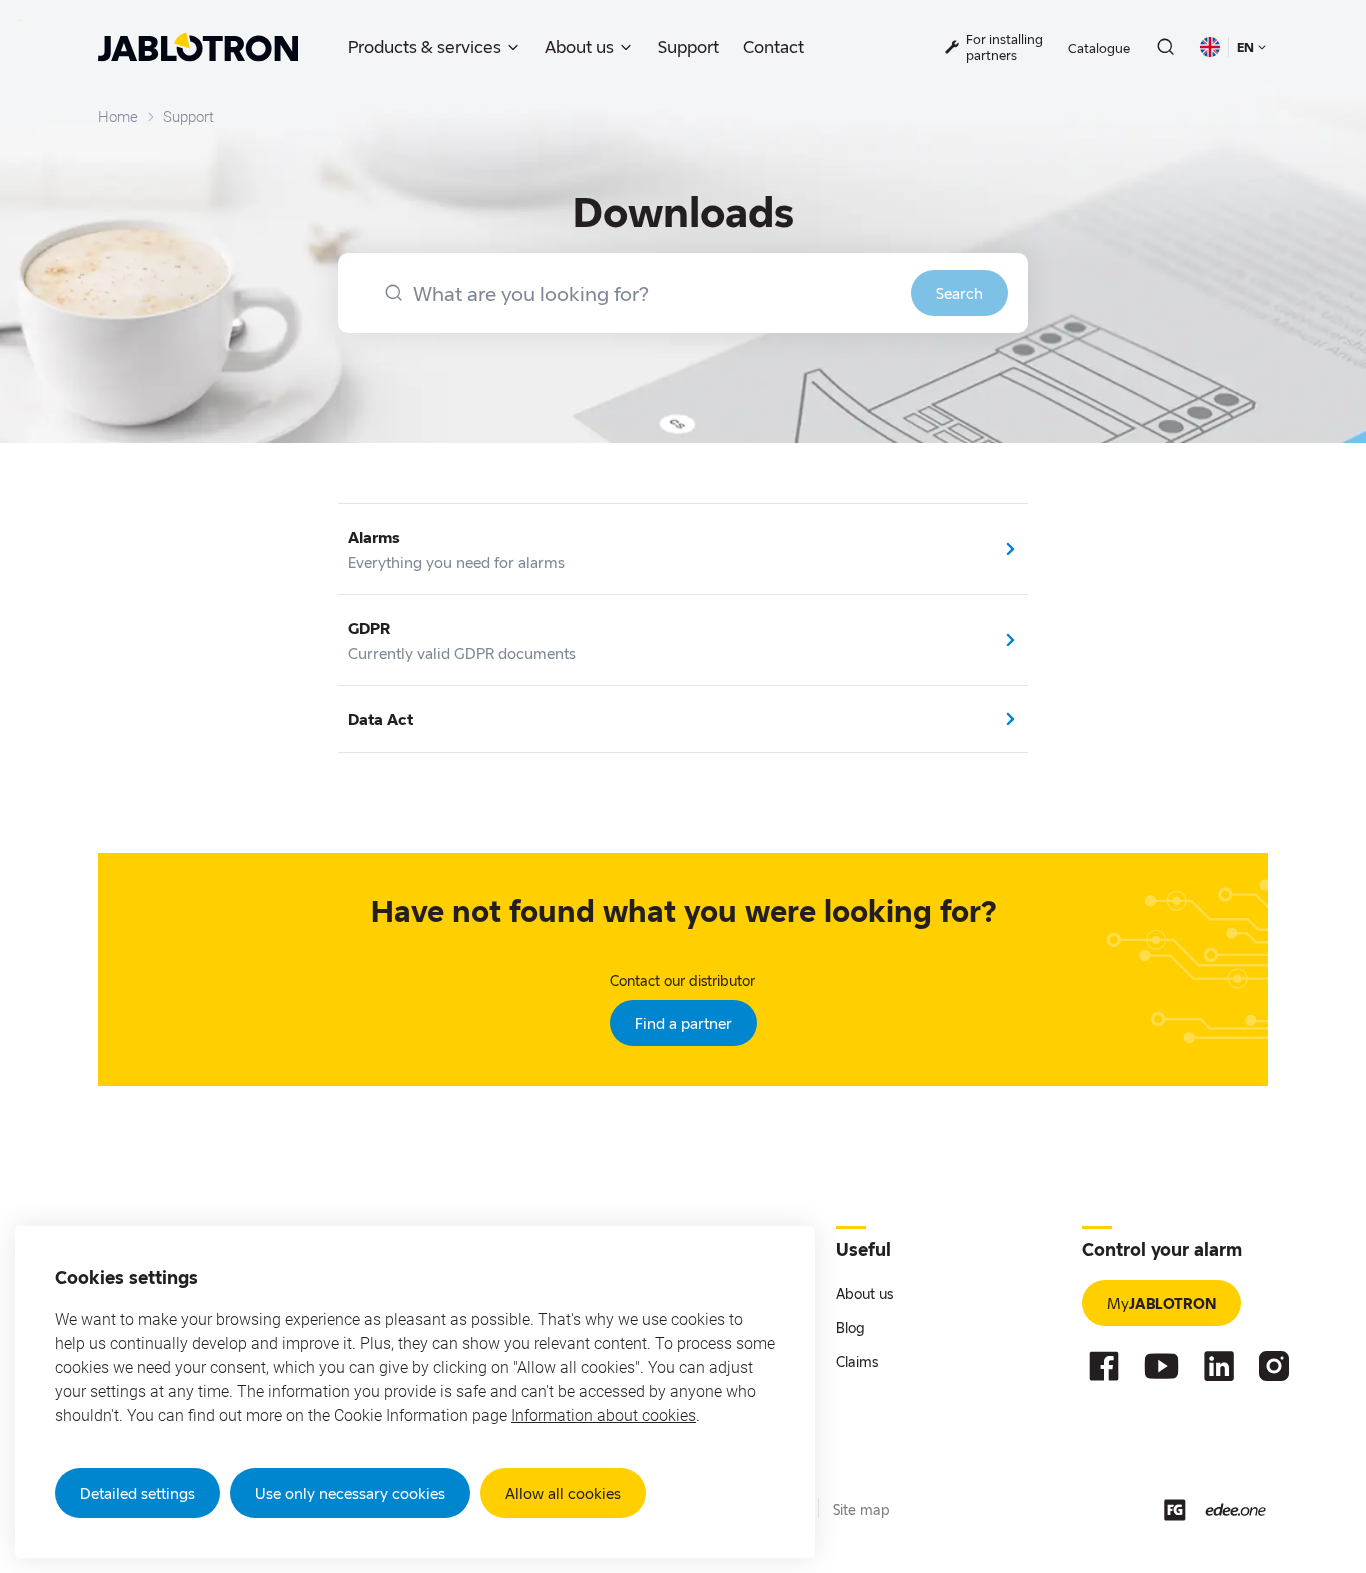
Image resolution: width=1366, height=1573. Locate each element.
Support (688, 46)
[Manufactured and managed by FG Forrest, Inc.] (1175, 1510)
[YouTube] (1161, 1366)
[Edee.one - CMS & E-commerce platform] (1235, 1509)
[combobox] (683, 293)
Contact (773, 46)
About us (579, 46)
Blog (850, 1327)
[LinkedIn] (1219, 1366)
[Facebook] (1104, 1366)
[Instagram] (1274, 1366)
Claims (857, 1361)
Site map (861, 1509)
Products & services (424, 46)
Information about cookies (603, 1415)
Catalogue (1099, 48)
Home (118, 117)
